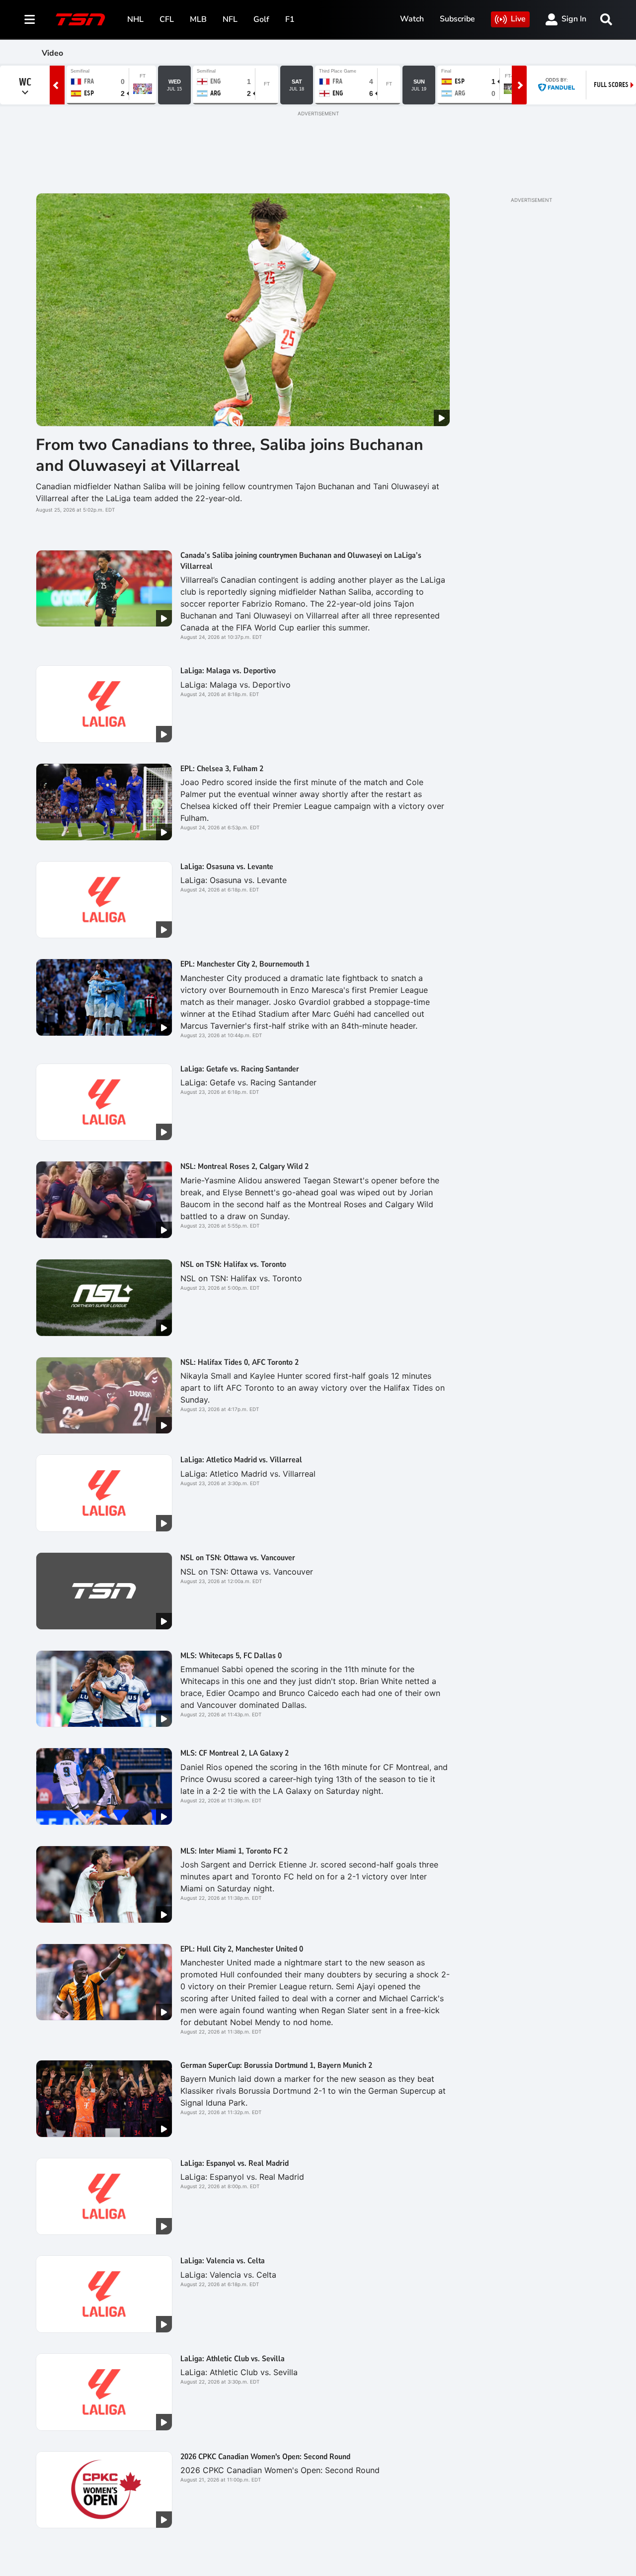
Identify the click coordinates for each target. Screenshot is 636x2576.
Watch (412, 19)
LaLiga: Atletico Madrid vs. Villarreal (241, 1460)
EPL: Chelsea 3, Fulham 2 (222, 769)
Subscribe (457, 19)
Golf (261, 19)
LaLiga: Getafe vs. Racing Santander (240, 1069)
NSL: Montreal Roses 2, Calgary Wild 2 (244, 1166)
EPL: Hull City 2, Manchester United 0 (242, 1949)
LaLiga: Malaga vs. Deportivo (228, 671)
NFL (230, 19)
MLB (198, 19)
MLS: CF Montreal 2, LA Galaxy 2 (235, 1753)
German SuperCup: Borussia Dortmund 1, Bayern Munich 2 (276, 2065)
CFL (167, 19)
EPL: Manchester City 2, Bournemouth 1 (245, 964)
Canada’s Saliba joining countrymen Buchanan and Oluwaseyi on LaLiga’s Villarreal (301, 561)
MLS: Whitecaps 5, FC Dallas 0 (231, 1656)
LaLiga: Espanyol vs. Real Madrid (235, 2163)
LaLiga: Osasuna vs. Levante (227, 867)
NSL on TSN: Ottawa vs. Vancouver (238, 1558)
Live (518, 19)
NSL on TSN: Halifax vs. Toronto (233, 1264)
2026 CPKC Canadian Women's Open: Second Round (265, 2457)
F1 (290, 19)
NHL (135, 19)
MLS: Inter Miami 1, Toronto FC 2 (234, 1851)
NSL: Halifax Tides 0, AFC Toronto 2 (239, 1362)
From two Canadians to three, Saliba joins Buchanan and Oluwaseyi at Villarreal (230, 455)
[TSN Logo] (80, 19)
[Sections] (30, 19)
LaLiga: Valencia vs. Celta (223, 2261)
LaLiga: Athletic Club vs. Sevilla (233, 2359)
